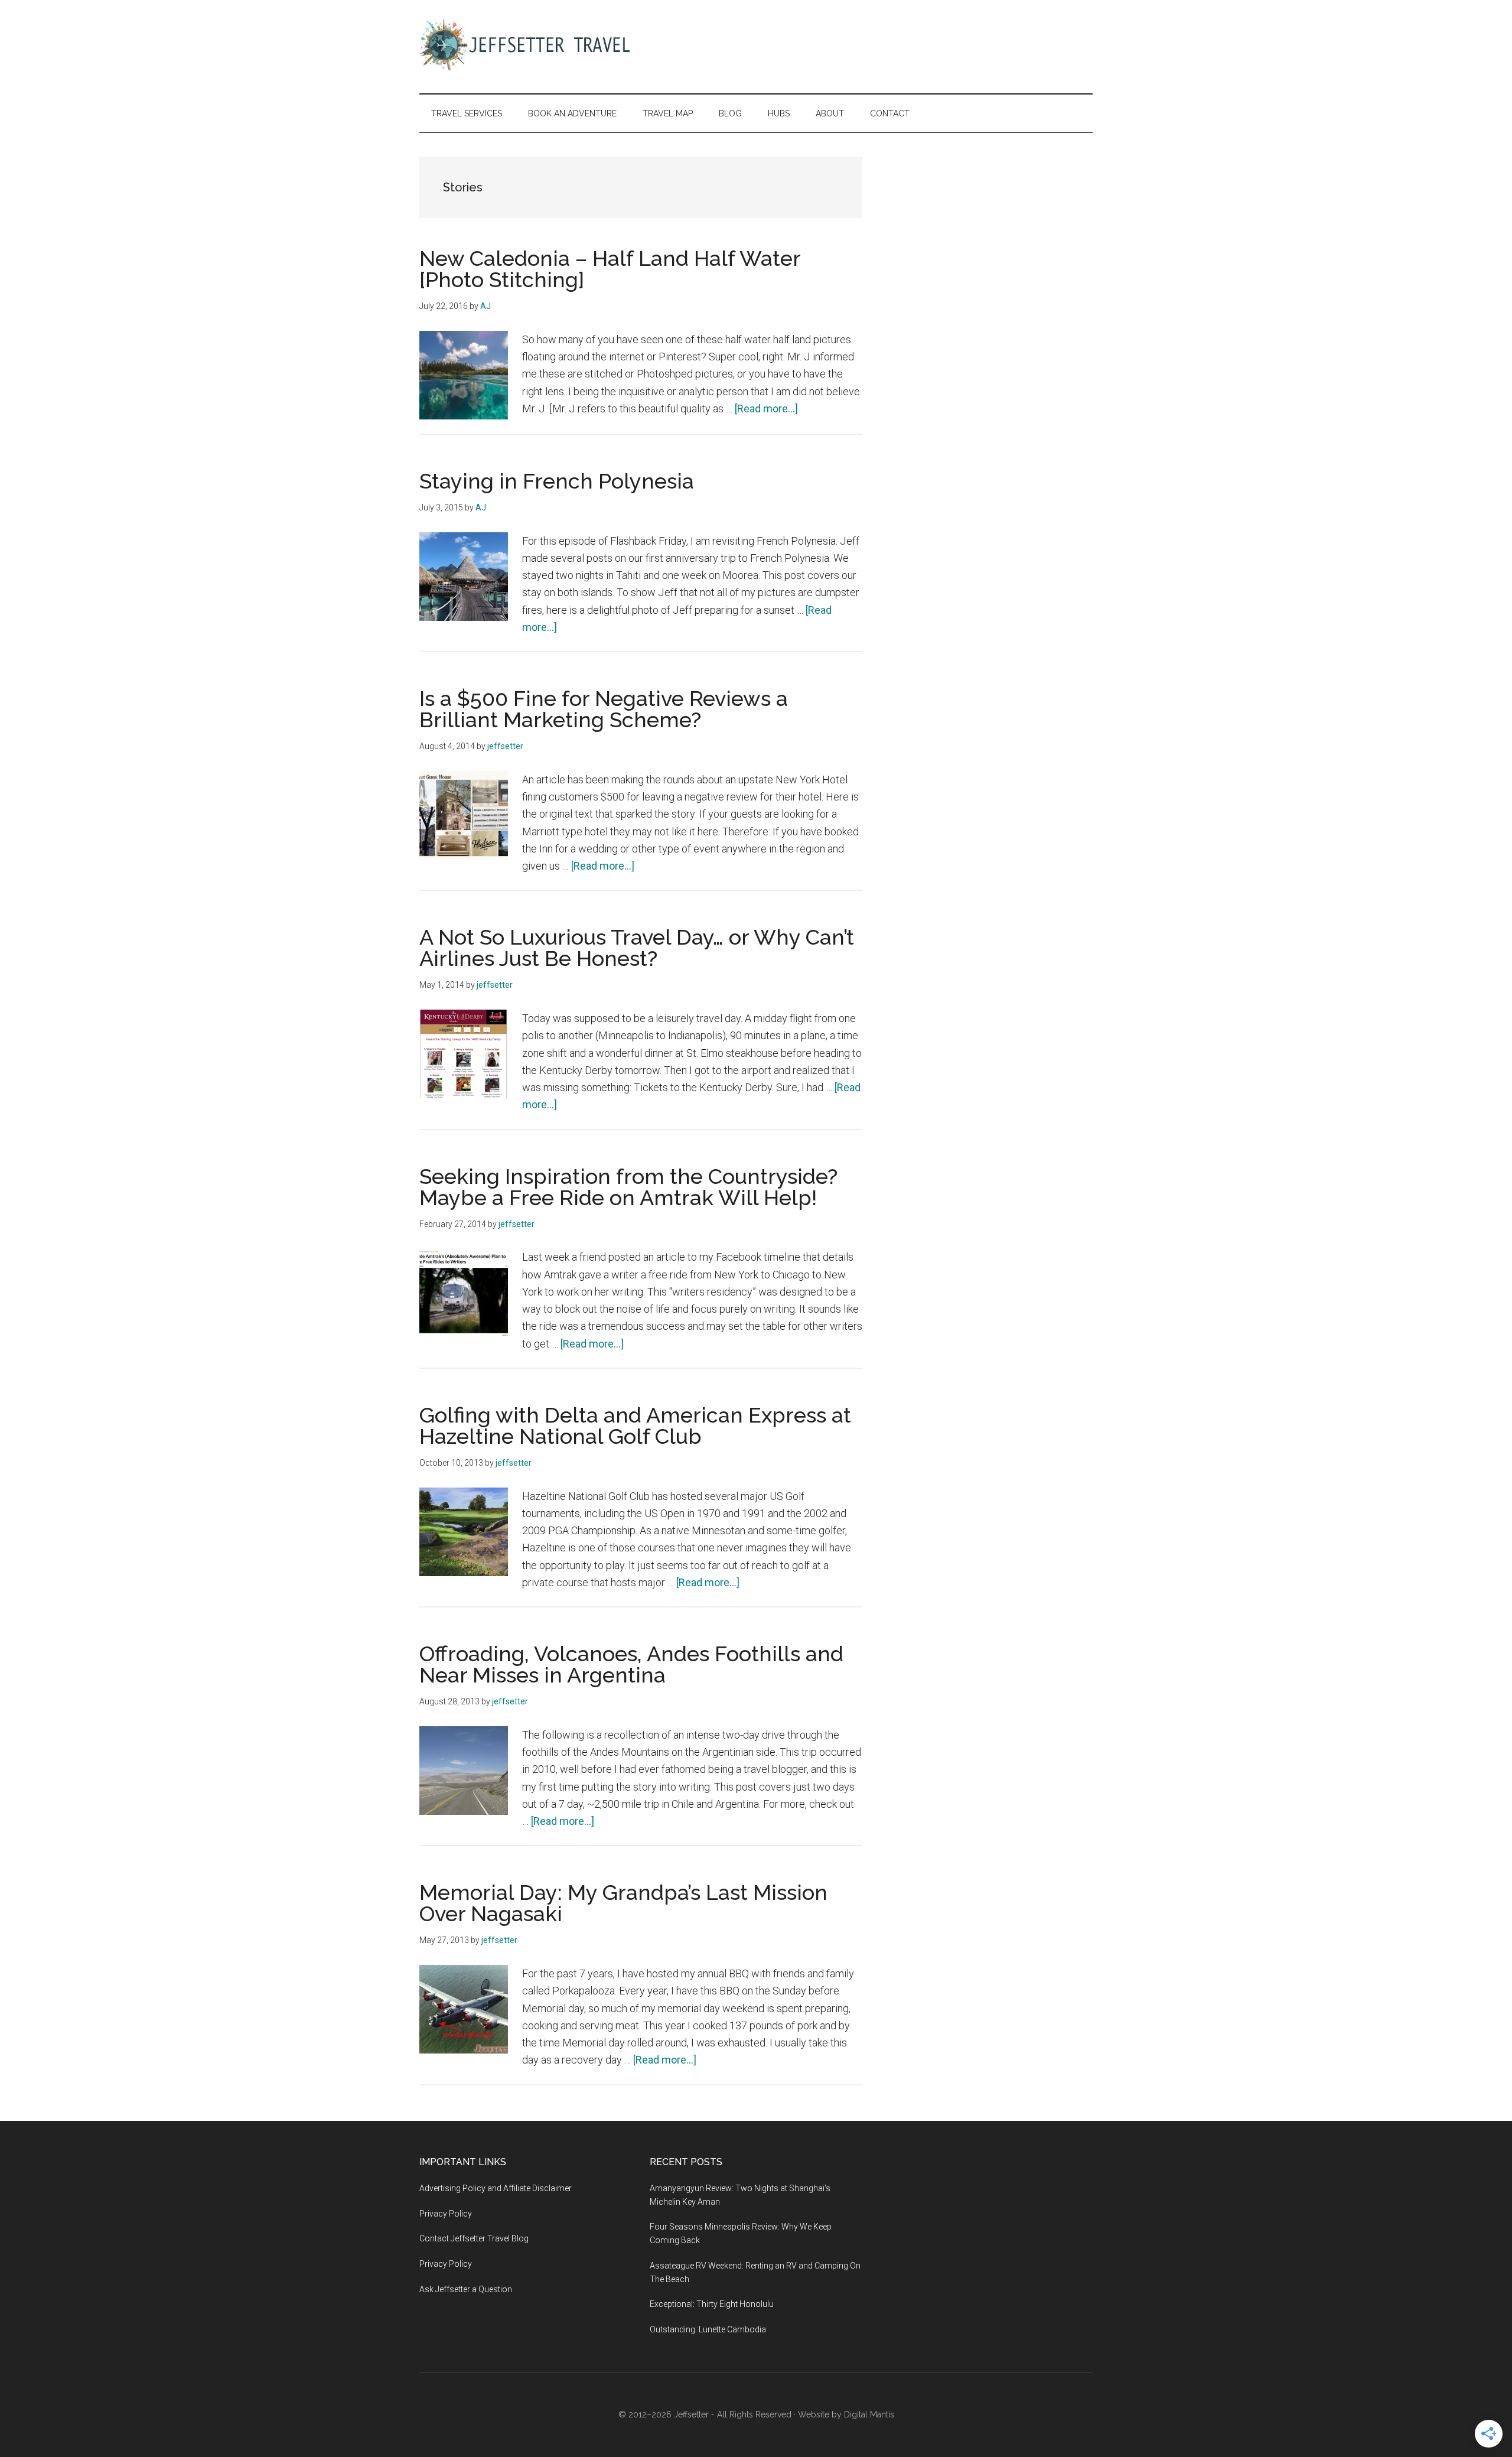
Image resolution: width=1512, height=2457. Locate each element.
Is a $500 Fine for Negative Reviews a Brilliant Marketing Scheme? (604, 709)
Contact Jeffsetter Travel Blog (474, 2238)
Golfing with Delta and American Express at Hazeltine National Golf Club (635, 1426)
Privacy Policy (446, 2214)
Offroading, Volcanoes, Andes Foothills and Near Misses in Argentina (631, 1664)
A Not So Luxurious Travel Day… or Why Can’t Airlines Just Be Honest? (637, 948)
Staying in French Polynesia (557, 481)
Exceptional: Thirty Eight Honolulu (712, 2304)
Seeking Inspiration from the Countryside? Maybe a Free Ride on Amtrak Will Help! (628, 1187)
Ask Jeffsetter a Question (466, 2289)
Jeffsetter (691, 2414)
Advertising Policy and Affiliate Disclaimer (496, 2188)
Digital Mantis (869, 2414)
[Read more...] (766, 409)
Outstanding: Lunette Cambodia (708, 2329)
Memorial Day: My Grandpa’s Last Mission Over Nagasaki (623, 1903)
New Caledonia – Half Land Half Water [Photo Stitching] (610, 269)
